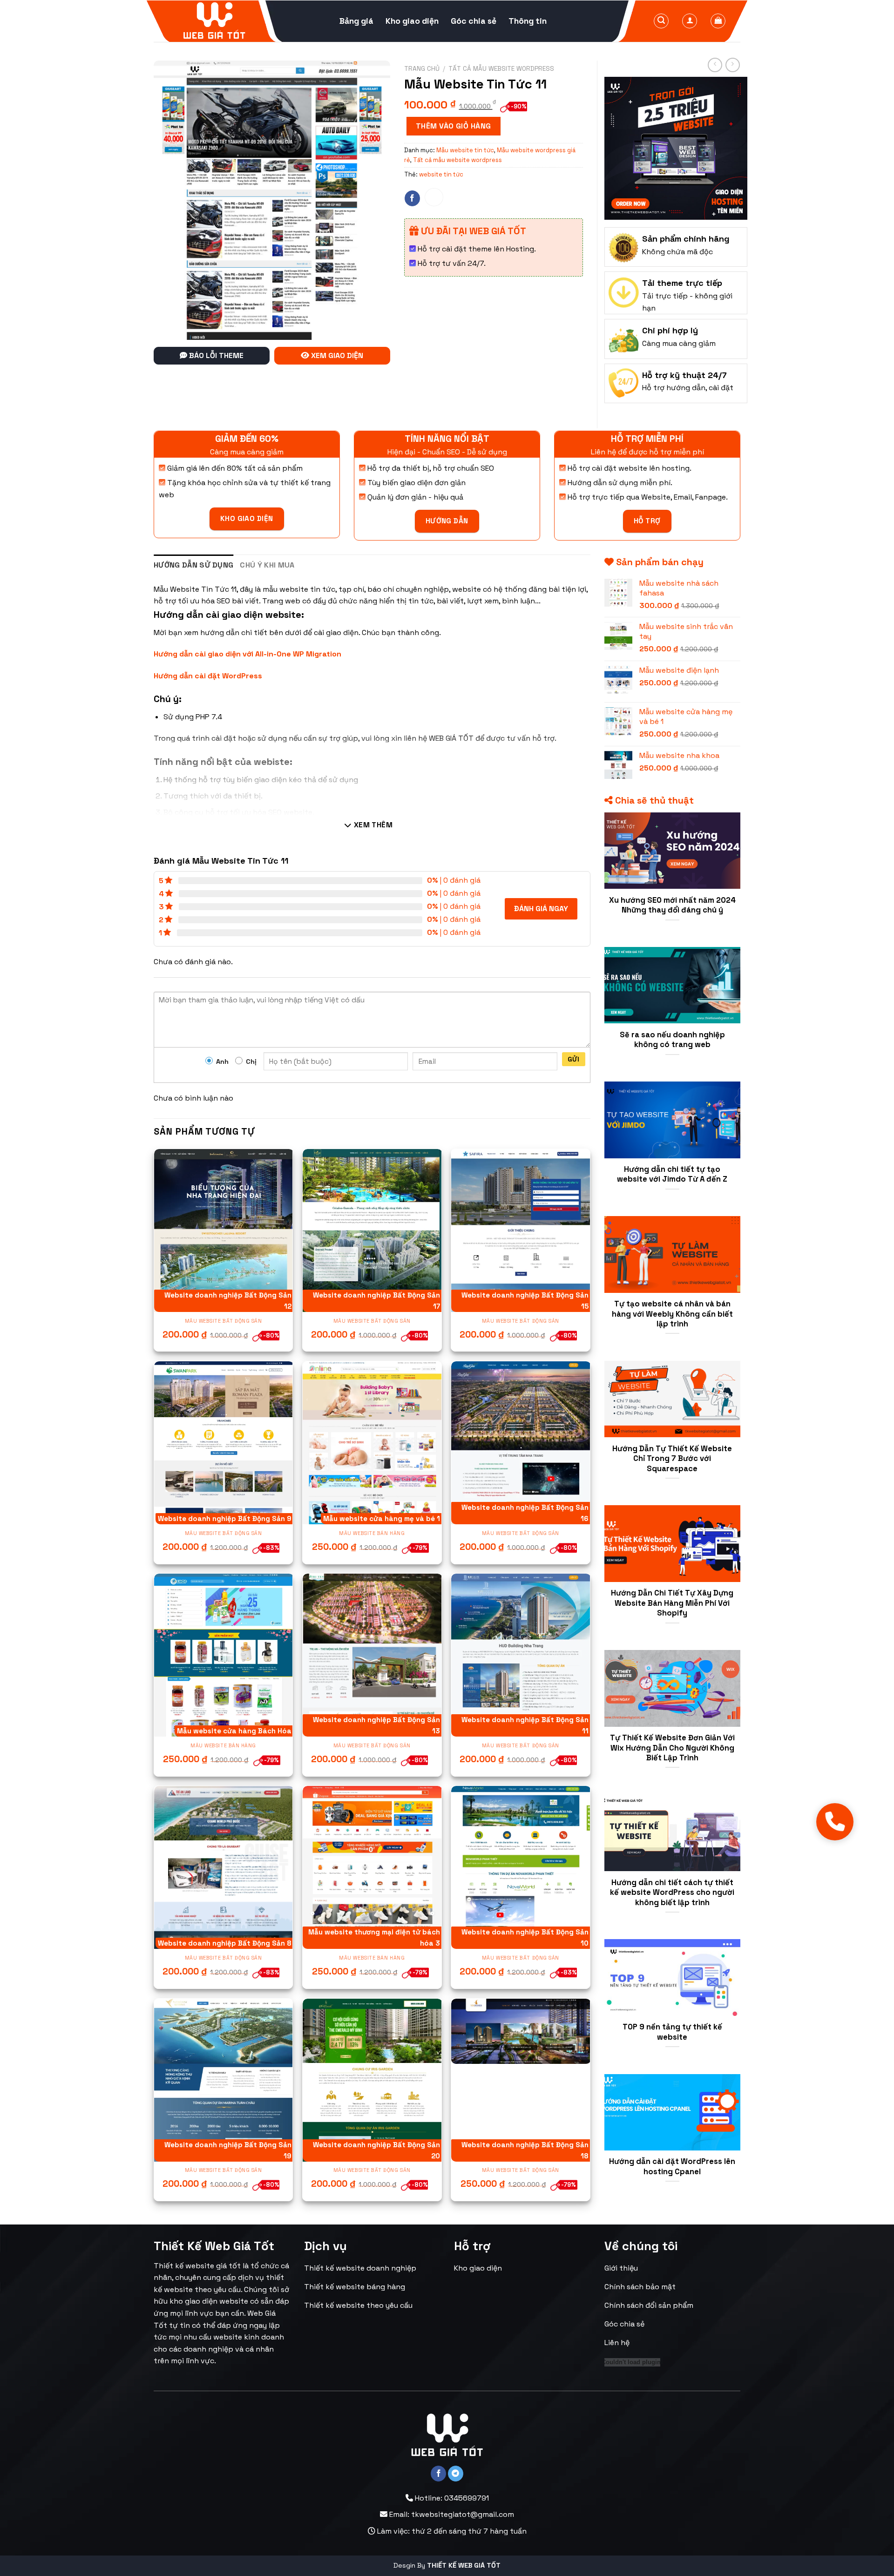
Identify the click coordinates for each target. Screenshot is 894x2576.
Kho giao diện (412, 21)
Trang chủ (422, 69)
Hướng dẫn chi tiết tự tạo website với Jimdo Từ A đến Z (672, 1174)
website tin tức (441, 174)
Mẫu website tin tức (465, 150)
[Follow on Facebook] (412, 198)
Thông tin (528, 21)
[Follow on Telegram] (456, 2474)
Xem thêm (372, 825)
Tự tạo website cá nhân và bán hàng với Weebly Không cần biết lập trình (672, 1314)
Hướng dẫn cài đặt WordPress (208, 676)
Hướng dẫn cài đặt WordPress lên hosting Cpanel (672, 2167)
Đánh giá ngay (541, 909)
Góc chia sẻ (474, 21)
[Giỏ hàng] (718, 21)
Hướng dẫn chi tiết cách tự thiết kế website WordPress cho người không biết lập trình (672, 1893)
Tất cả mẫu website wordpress (501, 69)
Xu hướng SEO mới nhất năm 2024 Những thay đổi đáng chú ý (672, 905)
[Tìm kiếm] (661, 21)
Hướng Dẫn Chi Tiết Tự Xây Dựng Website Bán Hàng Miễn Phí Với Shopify (672, 1603)
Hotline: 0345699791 (451, 2498)
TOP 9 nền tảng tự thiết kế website (672, 2032)
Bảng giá (356, 21)
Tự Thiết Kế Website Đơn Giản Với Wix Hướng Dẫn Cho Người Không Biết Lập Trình (672, 1748)
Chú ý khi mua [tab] (267, 565)
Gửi (573, 1059)
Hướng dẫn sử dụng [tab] (193, 565)
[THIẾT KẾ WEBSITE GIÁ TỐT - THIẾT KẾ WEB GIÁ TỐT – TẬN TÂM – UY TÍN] (214, 21)
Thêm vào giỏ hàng (454, 126)
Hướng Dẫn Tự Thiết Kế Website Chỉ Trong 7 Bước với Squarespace (672, 1459)
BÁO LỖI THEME (215, 355)
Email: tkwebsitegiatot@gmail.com (451, 2514)
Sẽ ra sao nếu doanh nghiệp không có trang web (672, 1040)
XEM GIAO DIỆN (336, 355)
